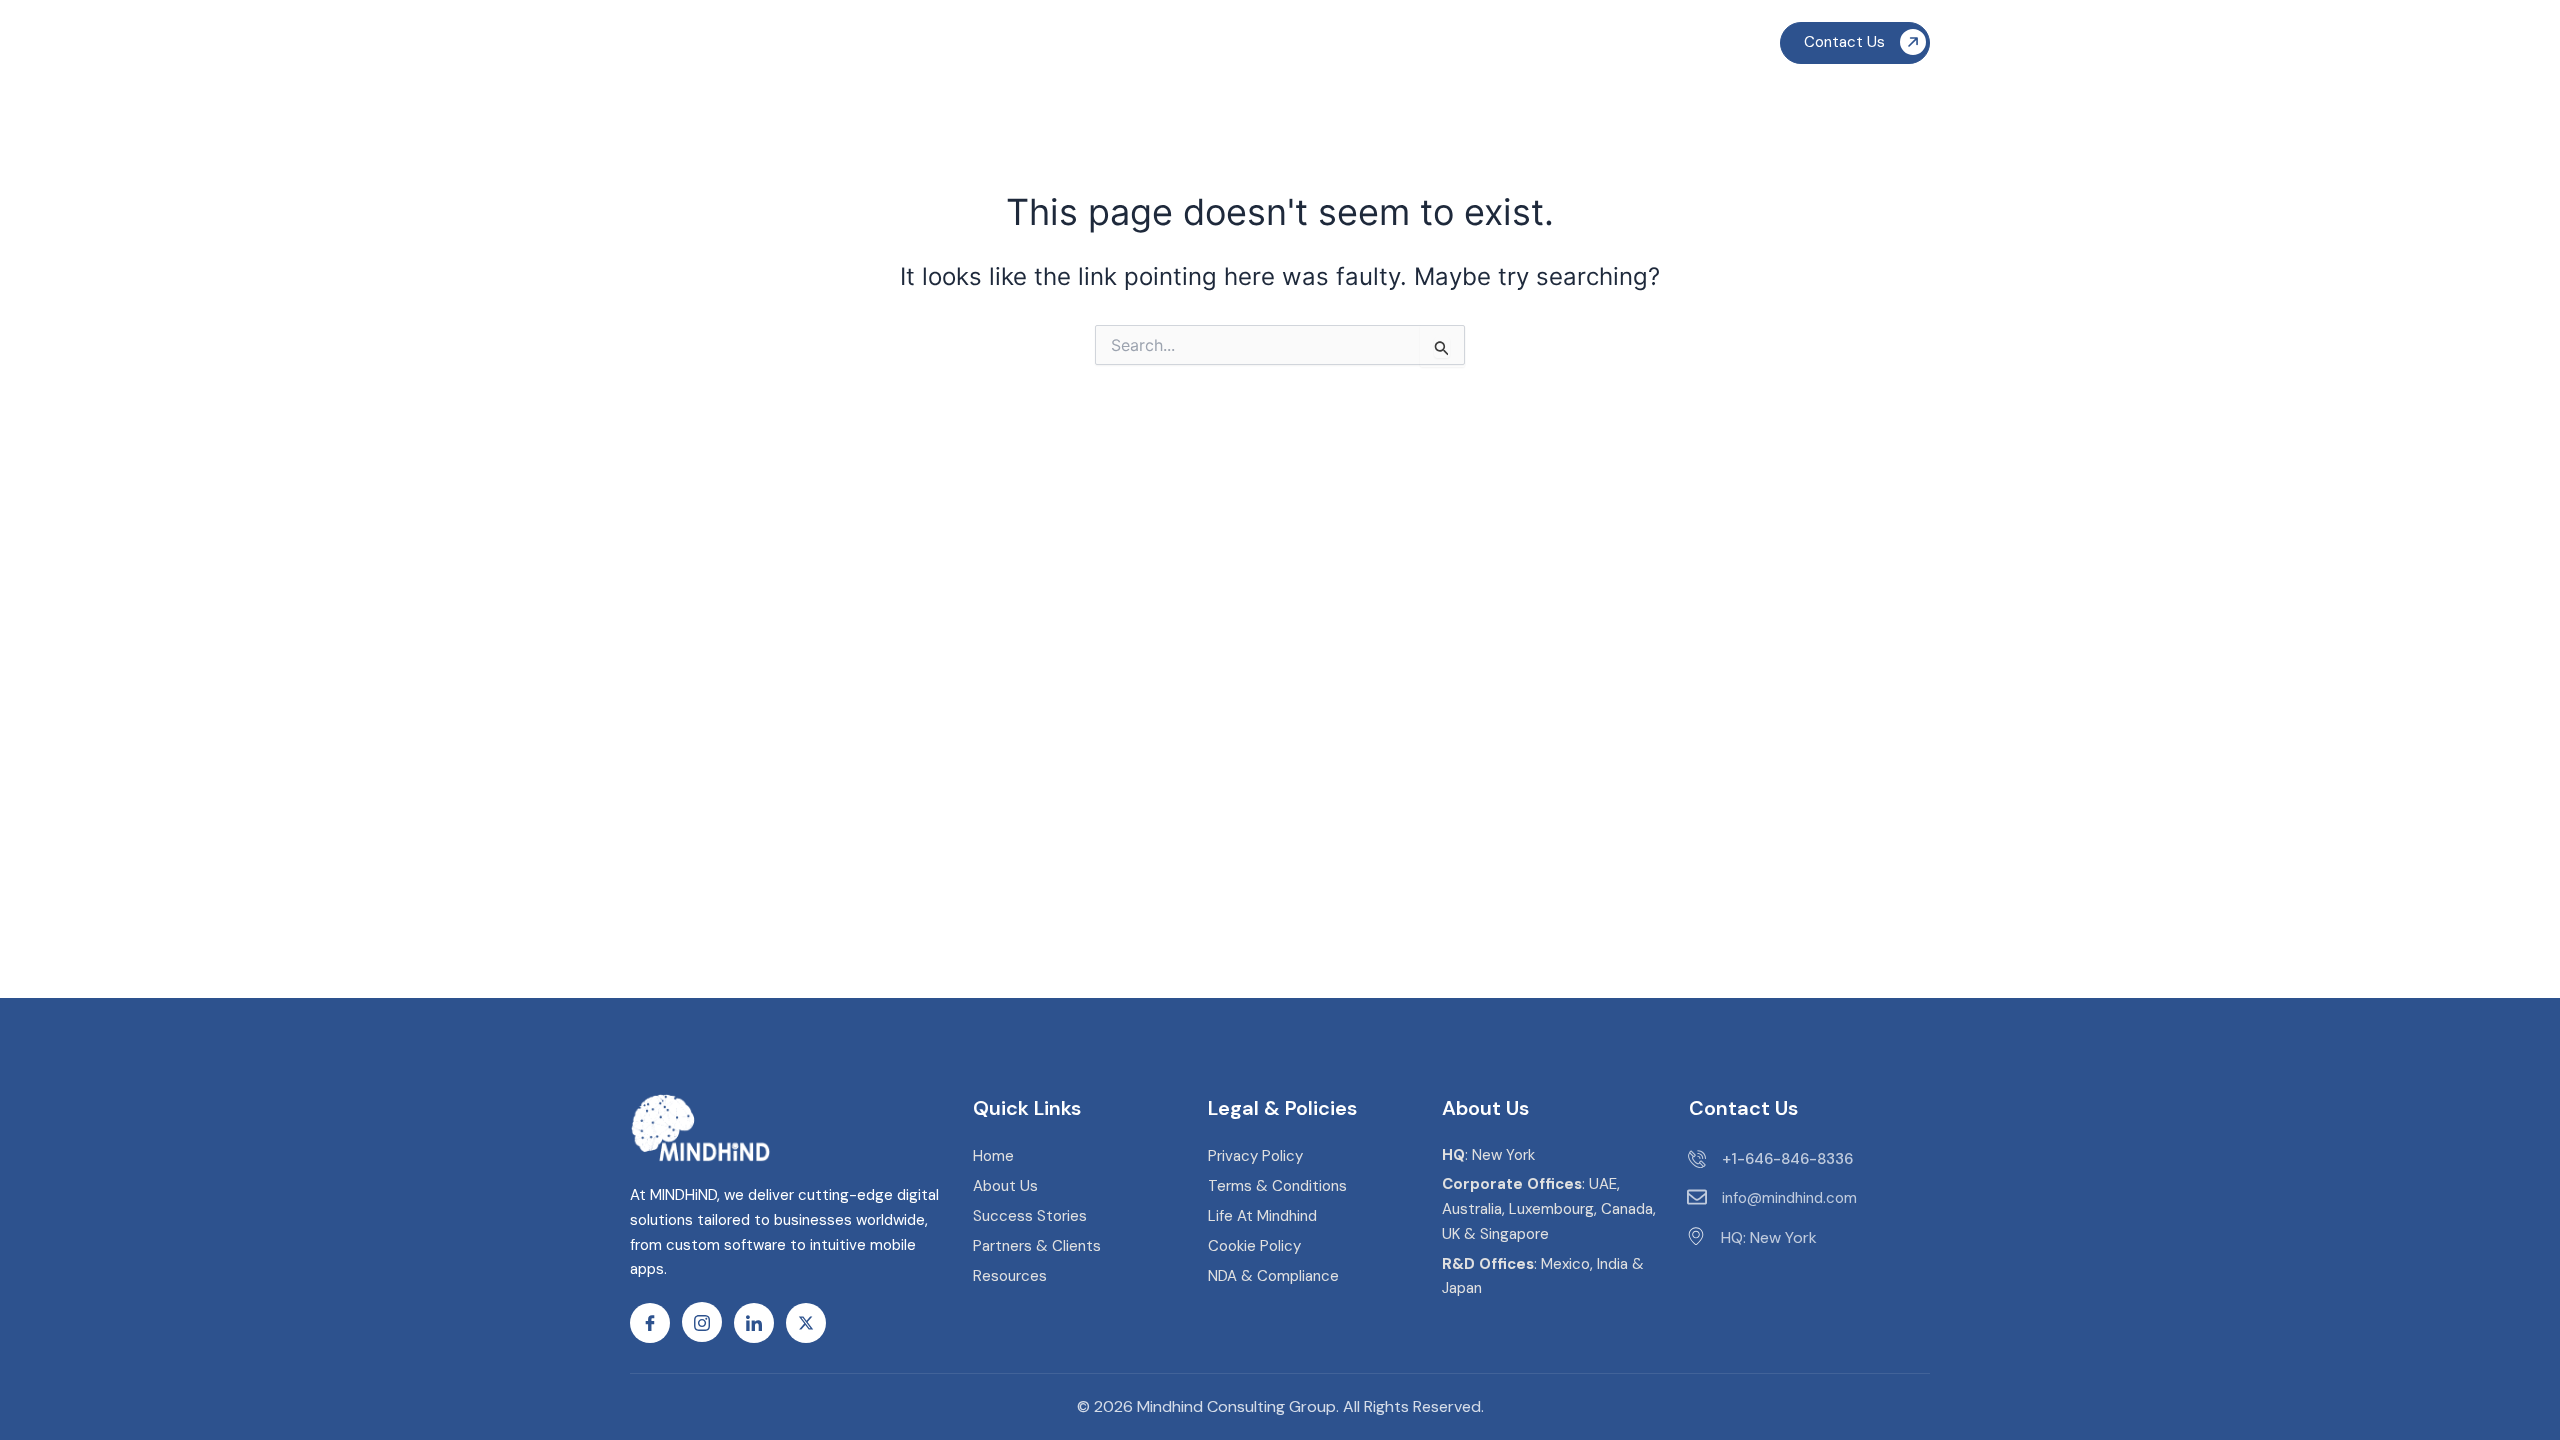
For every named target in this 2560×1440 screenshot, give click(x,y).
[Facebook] (650, 1323)
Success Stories (1417, 47)
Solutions (1045, 47)
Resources (1549, 47)
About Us (1272, 47)
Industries (1167, 47)
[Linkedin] (754, 1323)
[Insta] (702, 1322)
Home (955, 47)
